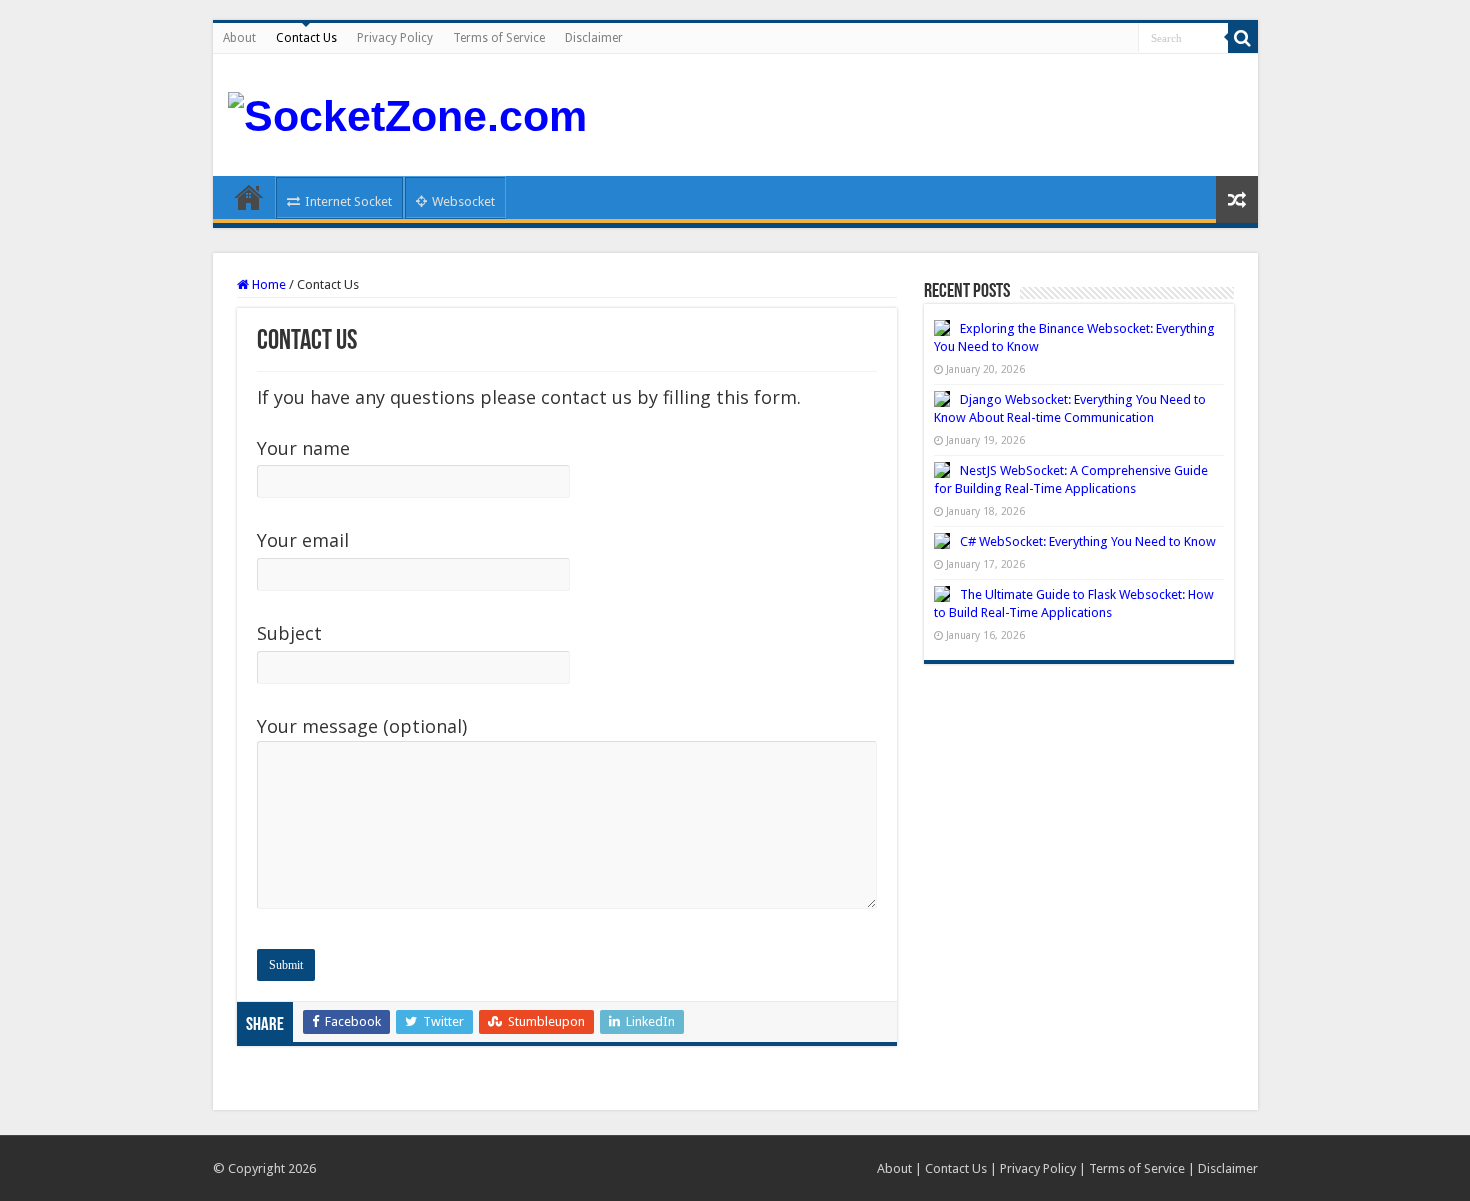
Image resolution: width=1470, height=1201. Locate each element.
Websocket (463, 201)
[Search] (1243, 38)
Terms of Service (499, 38)
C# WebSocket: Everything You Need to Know (1088, 541)
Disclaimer (594, 38)
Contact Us (306, 38)
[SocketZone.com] (407, 113)
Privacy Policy (395, 38)
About (239, 38)
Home (249, 197)
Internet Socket (348, 201)
